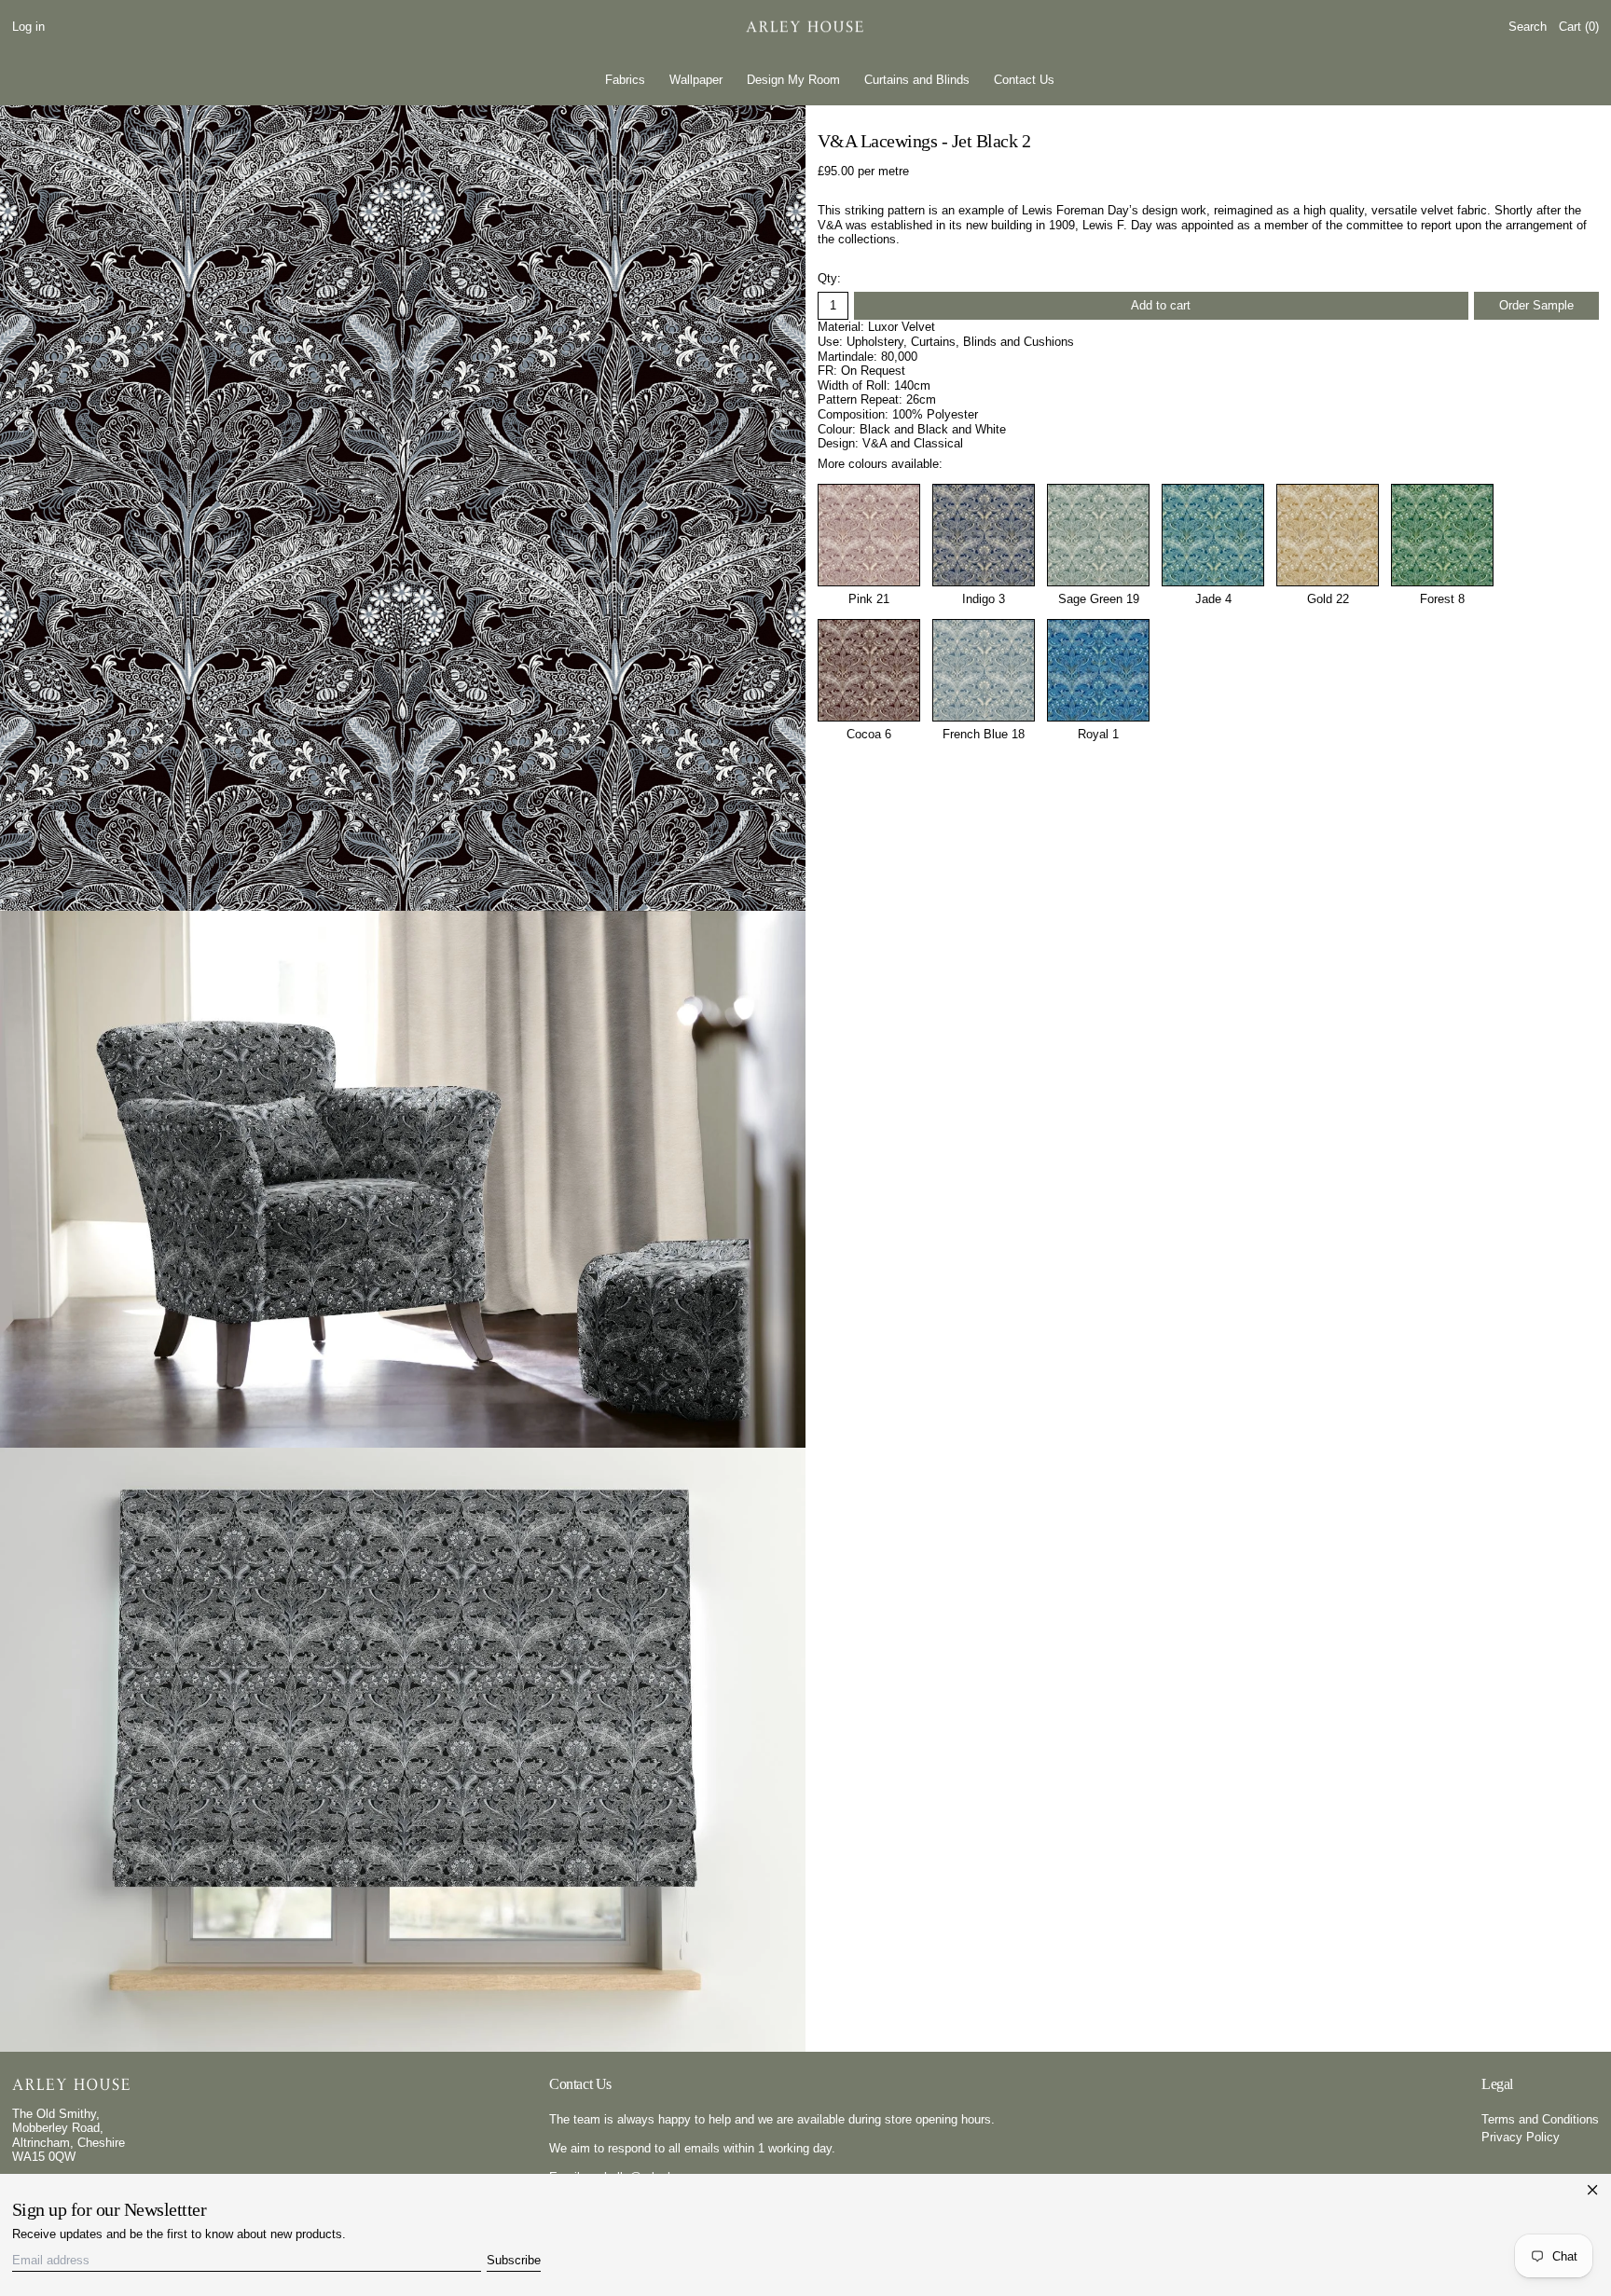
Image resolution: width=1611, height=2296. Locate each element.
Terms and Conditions (1540, 2119)
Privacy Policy (1521, 2137)
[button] (1528, 27)
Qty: (829, 278)
